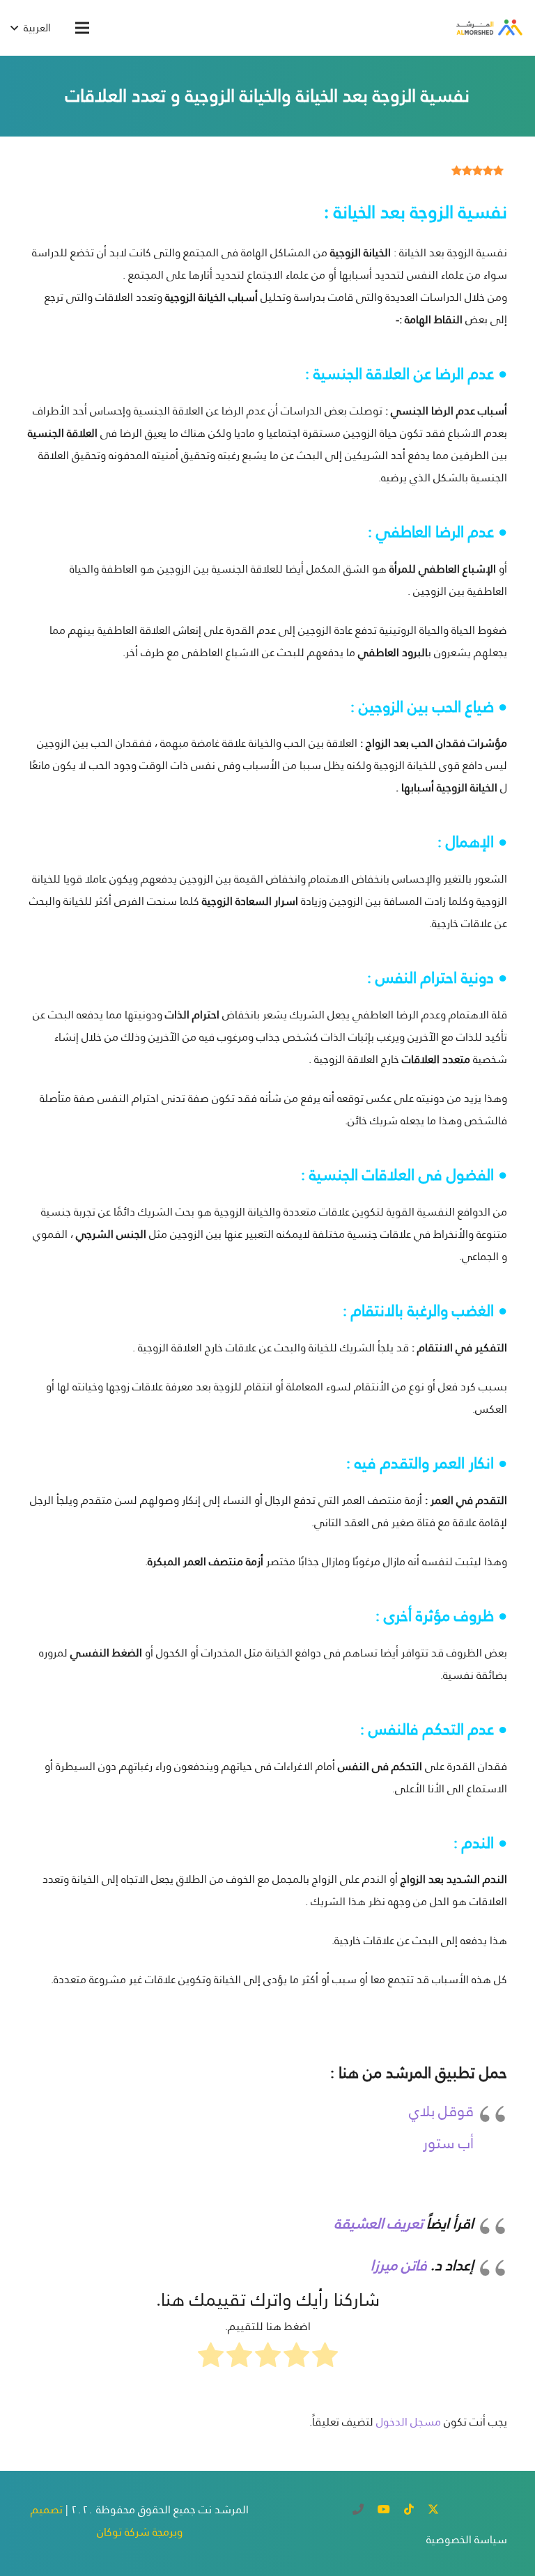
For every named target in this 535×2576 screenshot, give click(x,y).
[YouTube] (384, 2509)
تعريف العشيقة (379, 2223)
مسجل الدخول (409, 2422)
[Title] (358, 2509)
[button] (82, 28)
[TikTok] (409, 2509)
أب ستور (448, 2143)
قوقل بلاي (441, 2111)
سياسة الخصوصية (467, 2539)
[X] (433, 2509)
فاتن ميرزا (397, 2265)
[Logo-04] (488, 28)
